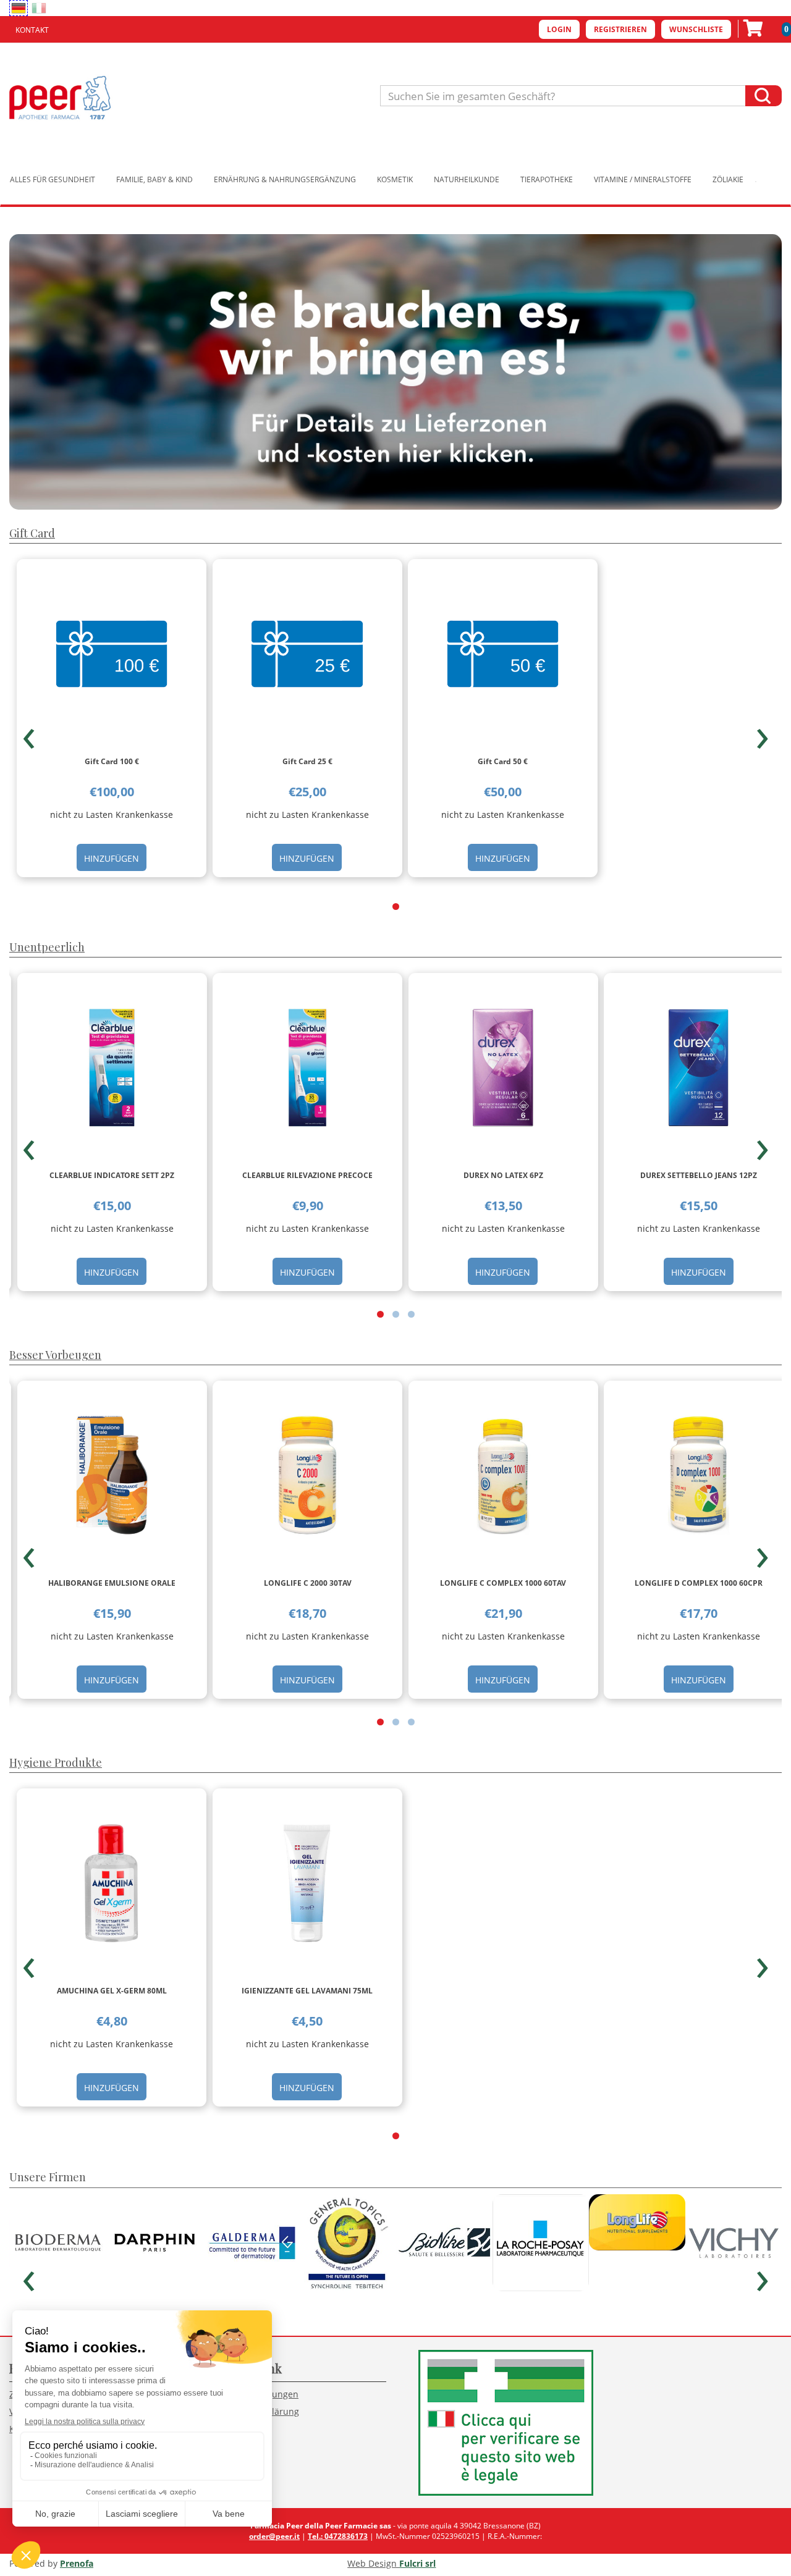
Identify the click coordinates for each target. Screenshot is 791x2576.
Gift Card (32, 533)
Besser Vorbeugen (55, 1355)
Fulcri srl (417, 2563)
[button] (396, 907)
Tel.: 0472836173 (338, 2536)
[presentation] (29, 733)
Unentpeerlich (47, 947)
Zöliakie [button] (728, 179)
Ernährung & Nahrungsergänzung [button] (285, 179)
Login (559, 29)
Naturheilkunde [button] (467, 179)
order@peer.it (274, 2536)
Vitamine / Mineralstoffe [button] (643, 179)
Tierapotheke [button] (547, 179)
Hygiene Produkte (56, 1762)
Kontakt (32, 30)
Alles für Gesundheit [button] (53, 179)
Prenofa (77, 2563)
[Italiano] (39, 8)
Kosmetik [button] (395, 179)
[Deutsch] (19, 8)
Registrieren (620, 29)
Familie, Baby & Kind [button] (154, 179)
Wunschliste (696, 29)
